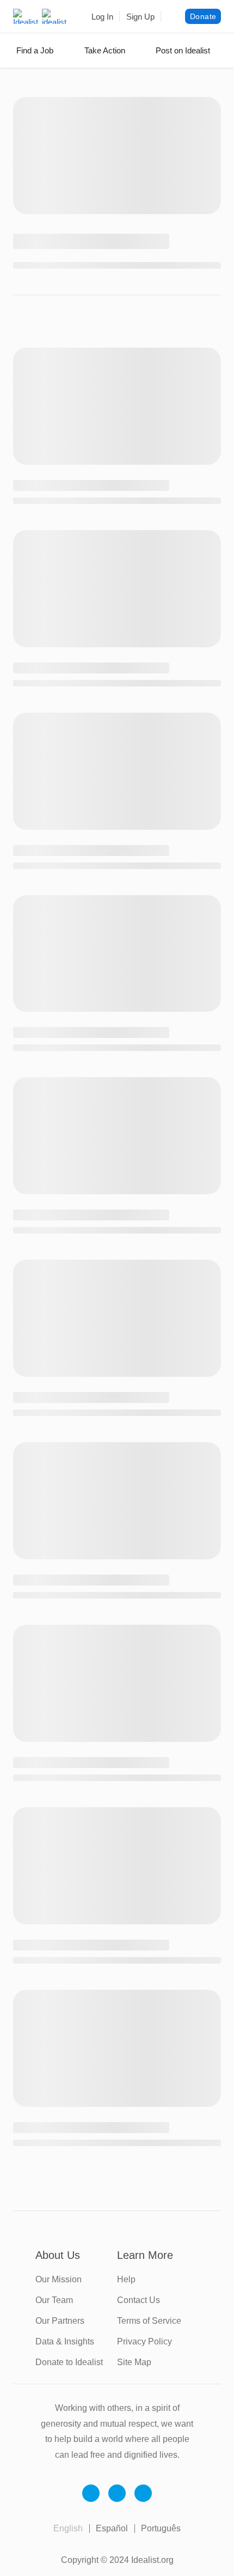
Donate (203, 16)
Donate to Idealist (69, 2362)
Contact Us (138, 2300)
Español (112, 2528)
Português (161, 2528)
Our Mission (59, 2279)
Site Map (134, 2362)
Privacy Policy (144, 2341)
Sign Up (140, 17)
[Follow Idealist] (91, 2493)
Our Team (54, 2300)
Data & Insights (65, 2341)
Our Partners (60, 2321)
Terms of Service (149, 2321)
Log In (102, 17)
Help (126, 2279)
